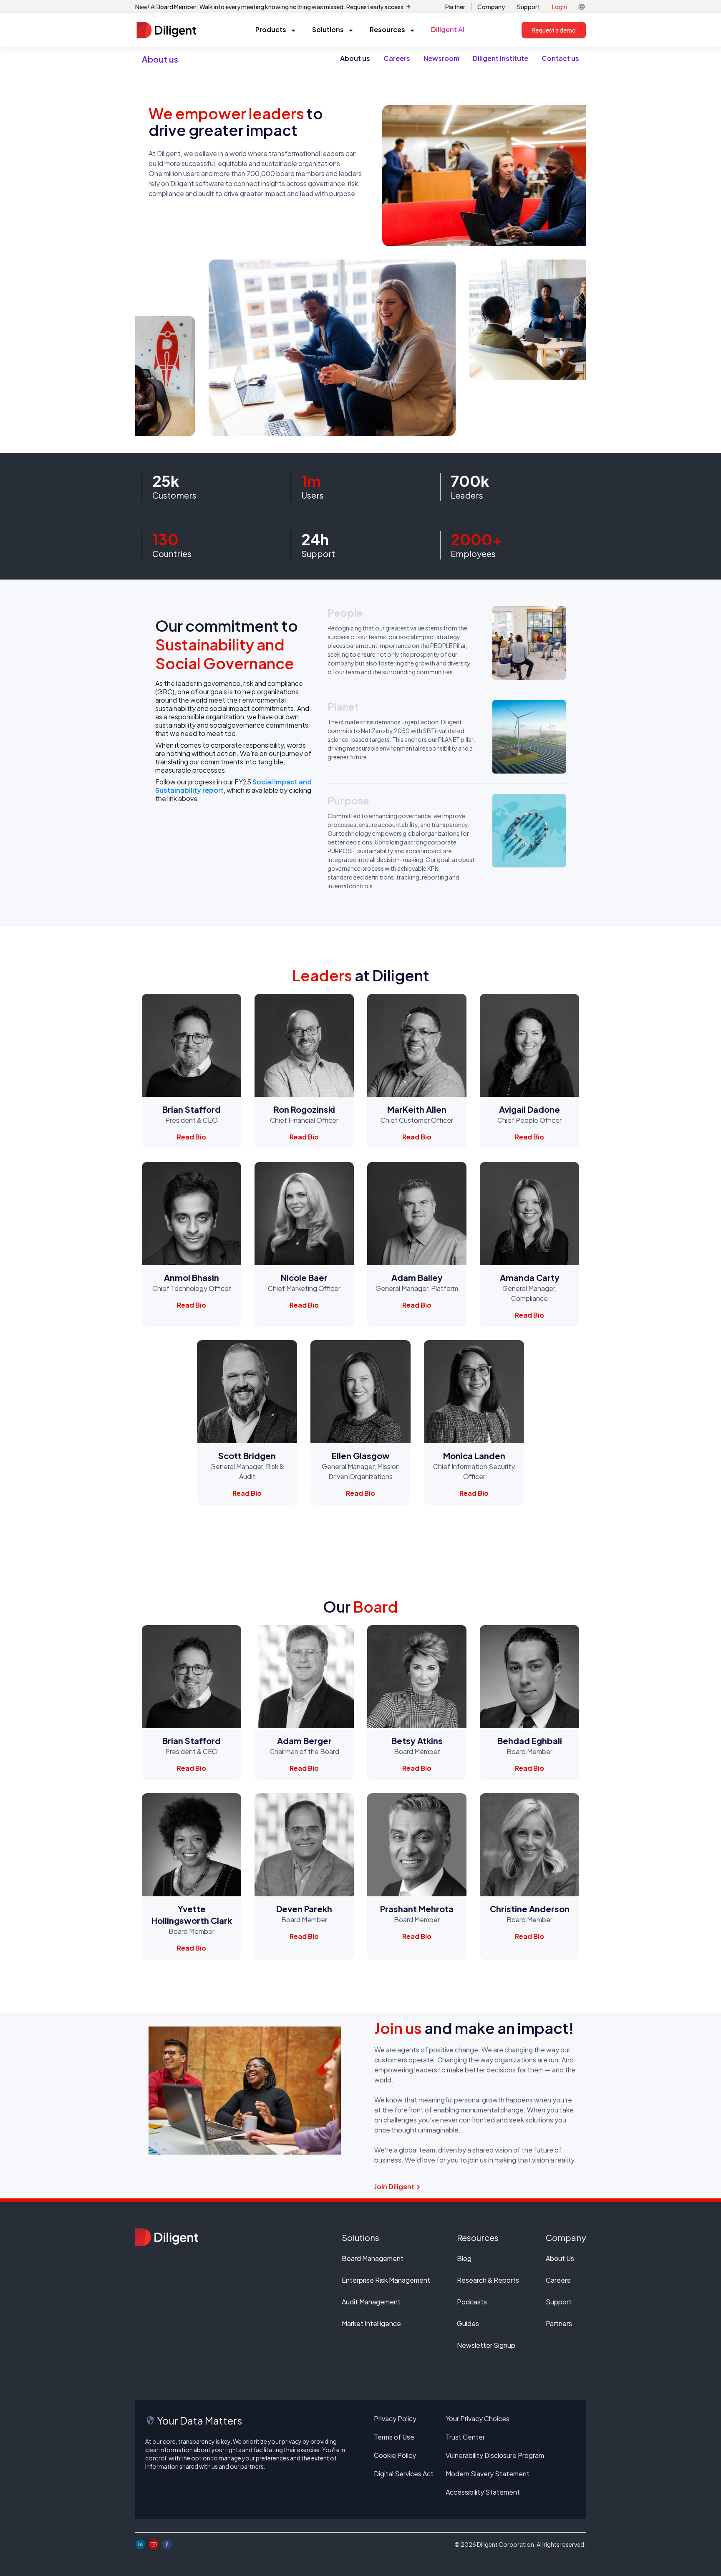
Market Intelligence (371, 2323)
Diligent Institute (500, 58)
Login (560, 7)
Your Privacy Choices (478, 2418)
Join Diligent (394, 2187)
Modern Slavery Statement (488, 2474)
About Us (560, 2258)
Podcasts (472, 2302)
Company (491, 7)
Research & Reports (488, 2280)
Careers (397, 58)
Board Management (373, 2258)
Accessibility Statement (483, 2492)
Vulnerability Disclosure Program (495, 2455)
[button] (582, 7)
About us (355, 58)
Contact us (560, 58)
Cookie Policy (395, 2455)
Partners (559, 2323)
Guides (468, 2323)
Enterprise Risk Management (386, 2280)
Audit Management (371, 2302)
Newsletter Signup (486, 2345)
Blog (464, 2258)
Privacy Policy (395, 2418)
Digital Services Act (404, 2474)
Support (528, 7)
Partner (455, 7)
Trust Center (465, 2437)
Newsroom (441, 58)
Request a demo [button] (554, 30)
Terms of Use (394, 2437)
